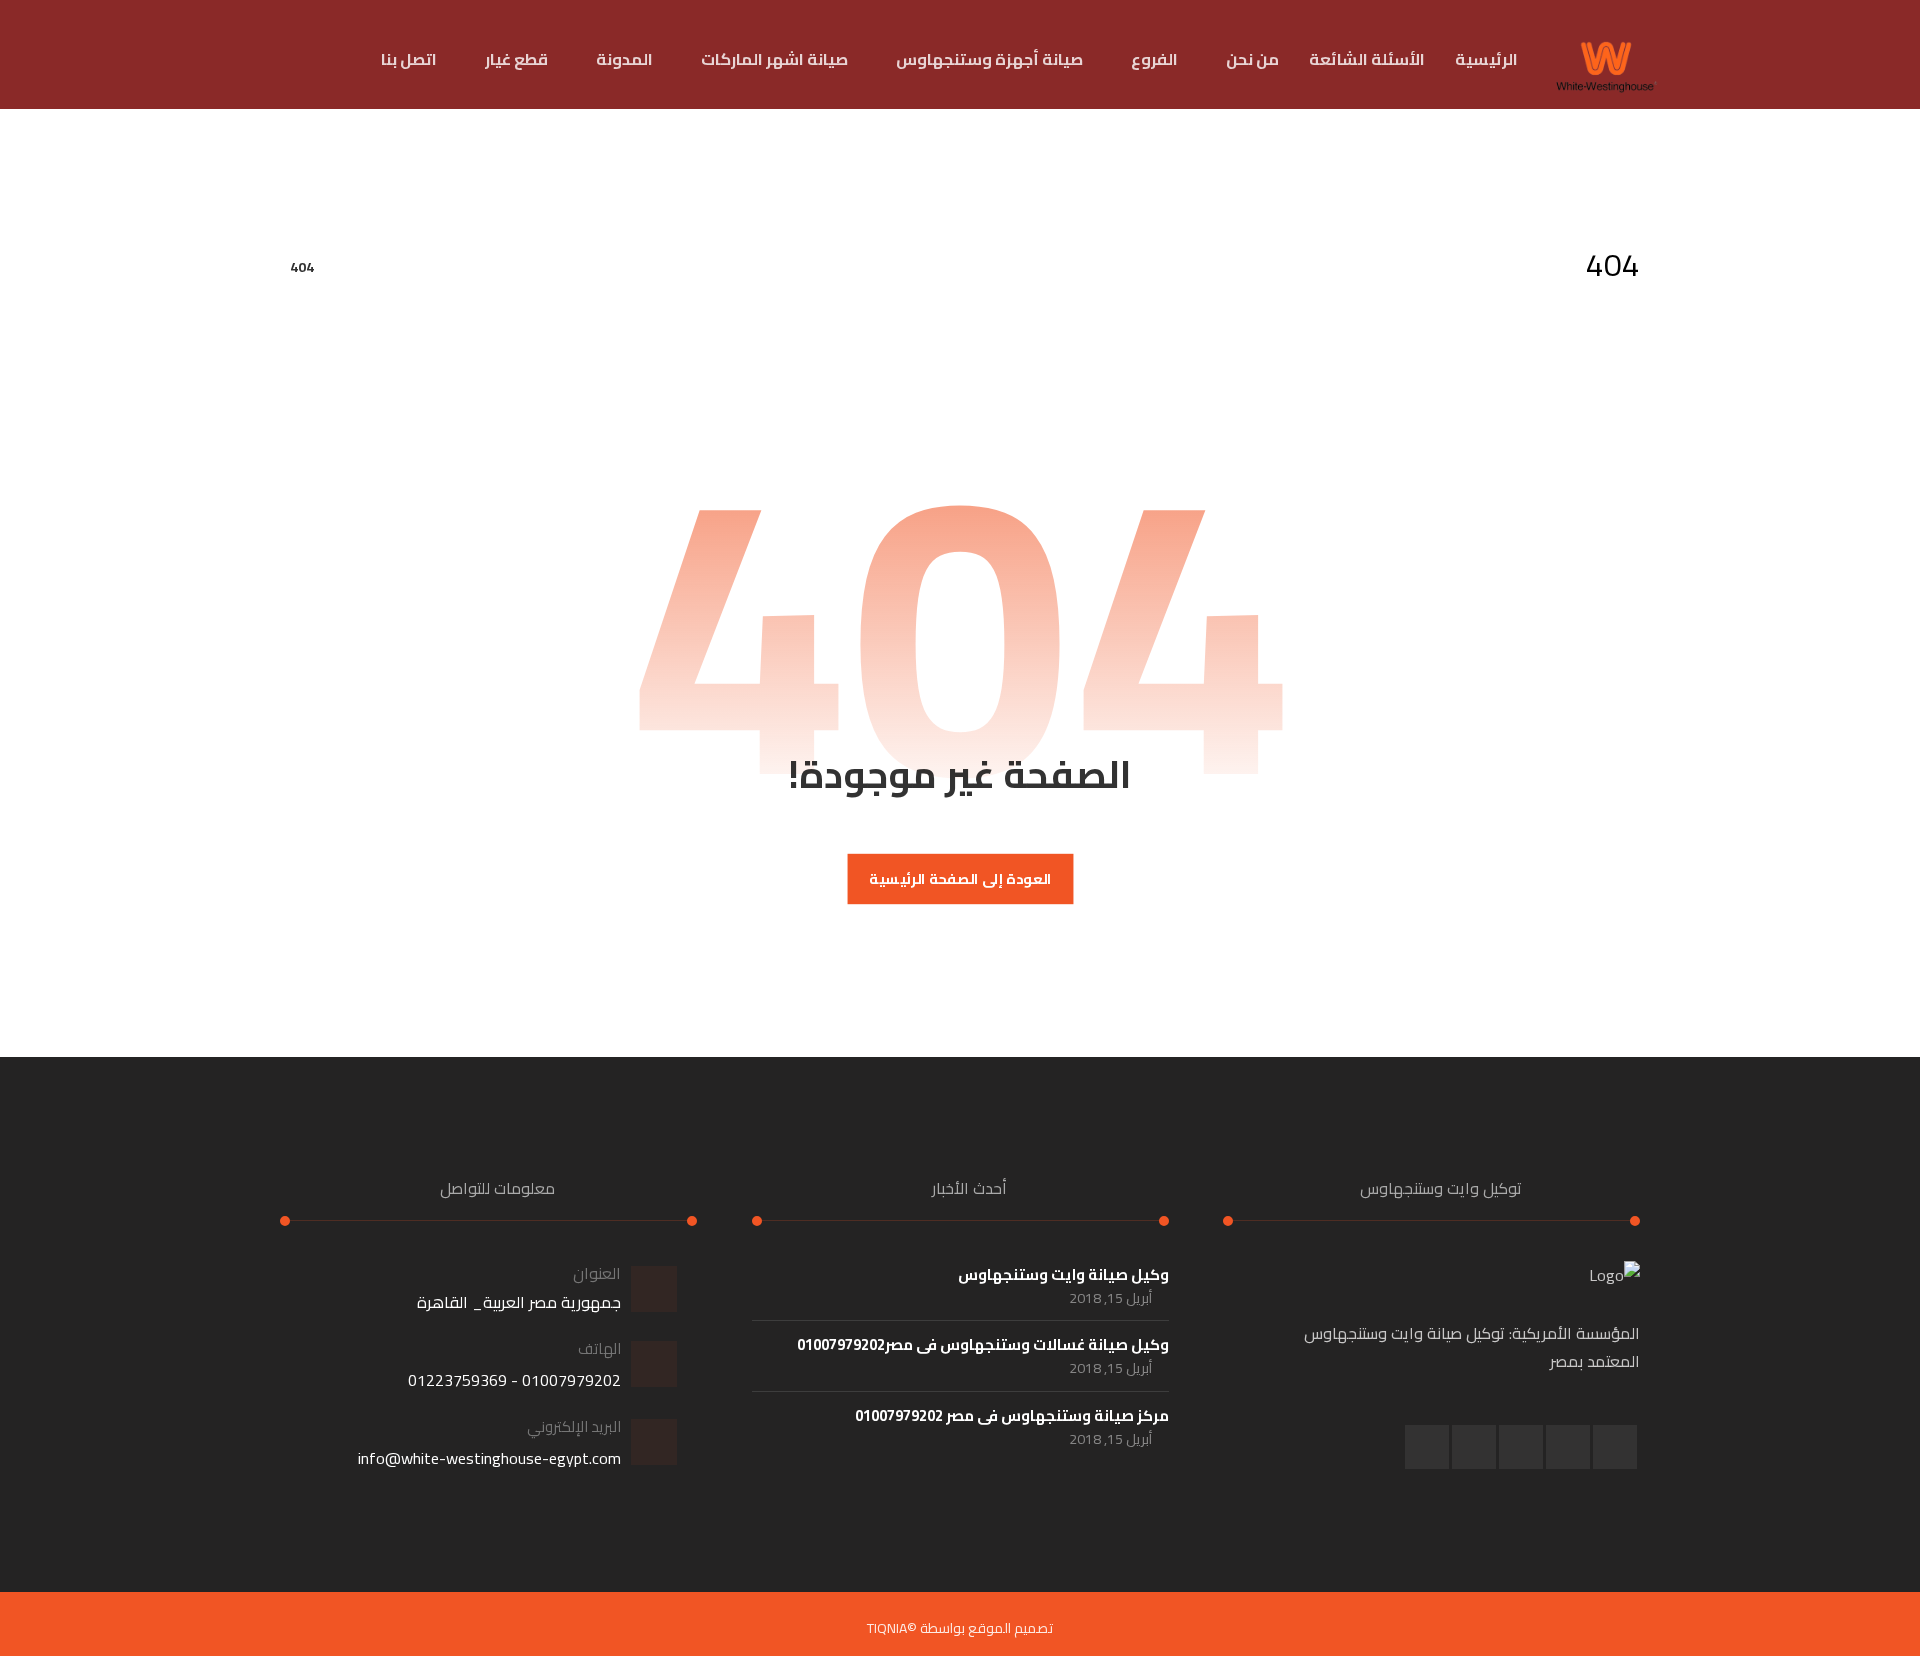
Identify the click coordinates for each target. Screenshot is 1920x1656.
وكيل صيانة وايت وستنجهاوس (1063, 1274)
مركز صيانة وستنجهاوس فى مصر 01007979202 (1012, 1415)
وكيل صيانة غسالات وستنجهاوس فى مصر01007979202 (983, 1344)
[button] (1615, 1447)
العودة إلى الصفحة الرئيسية (960, 879)
